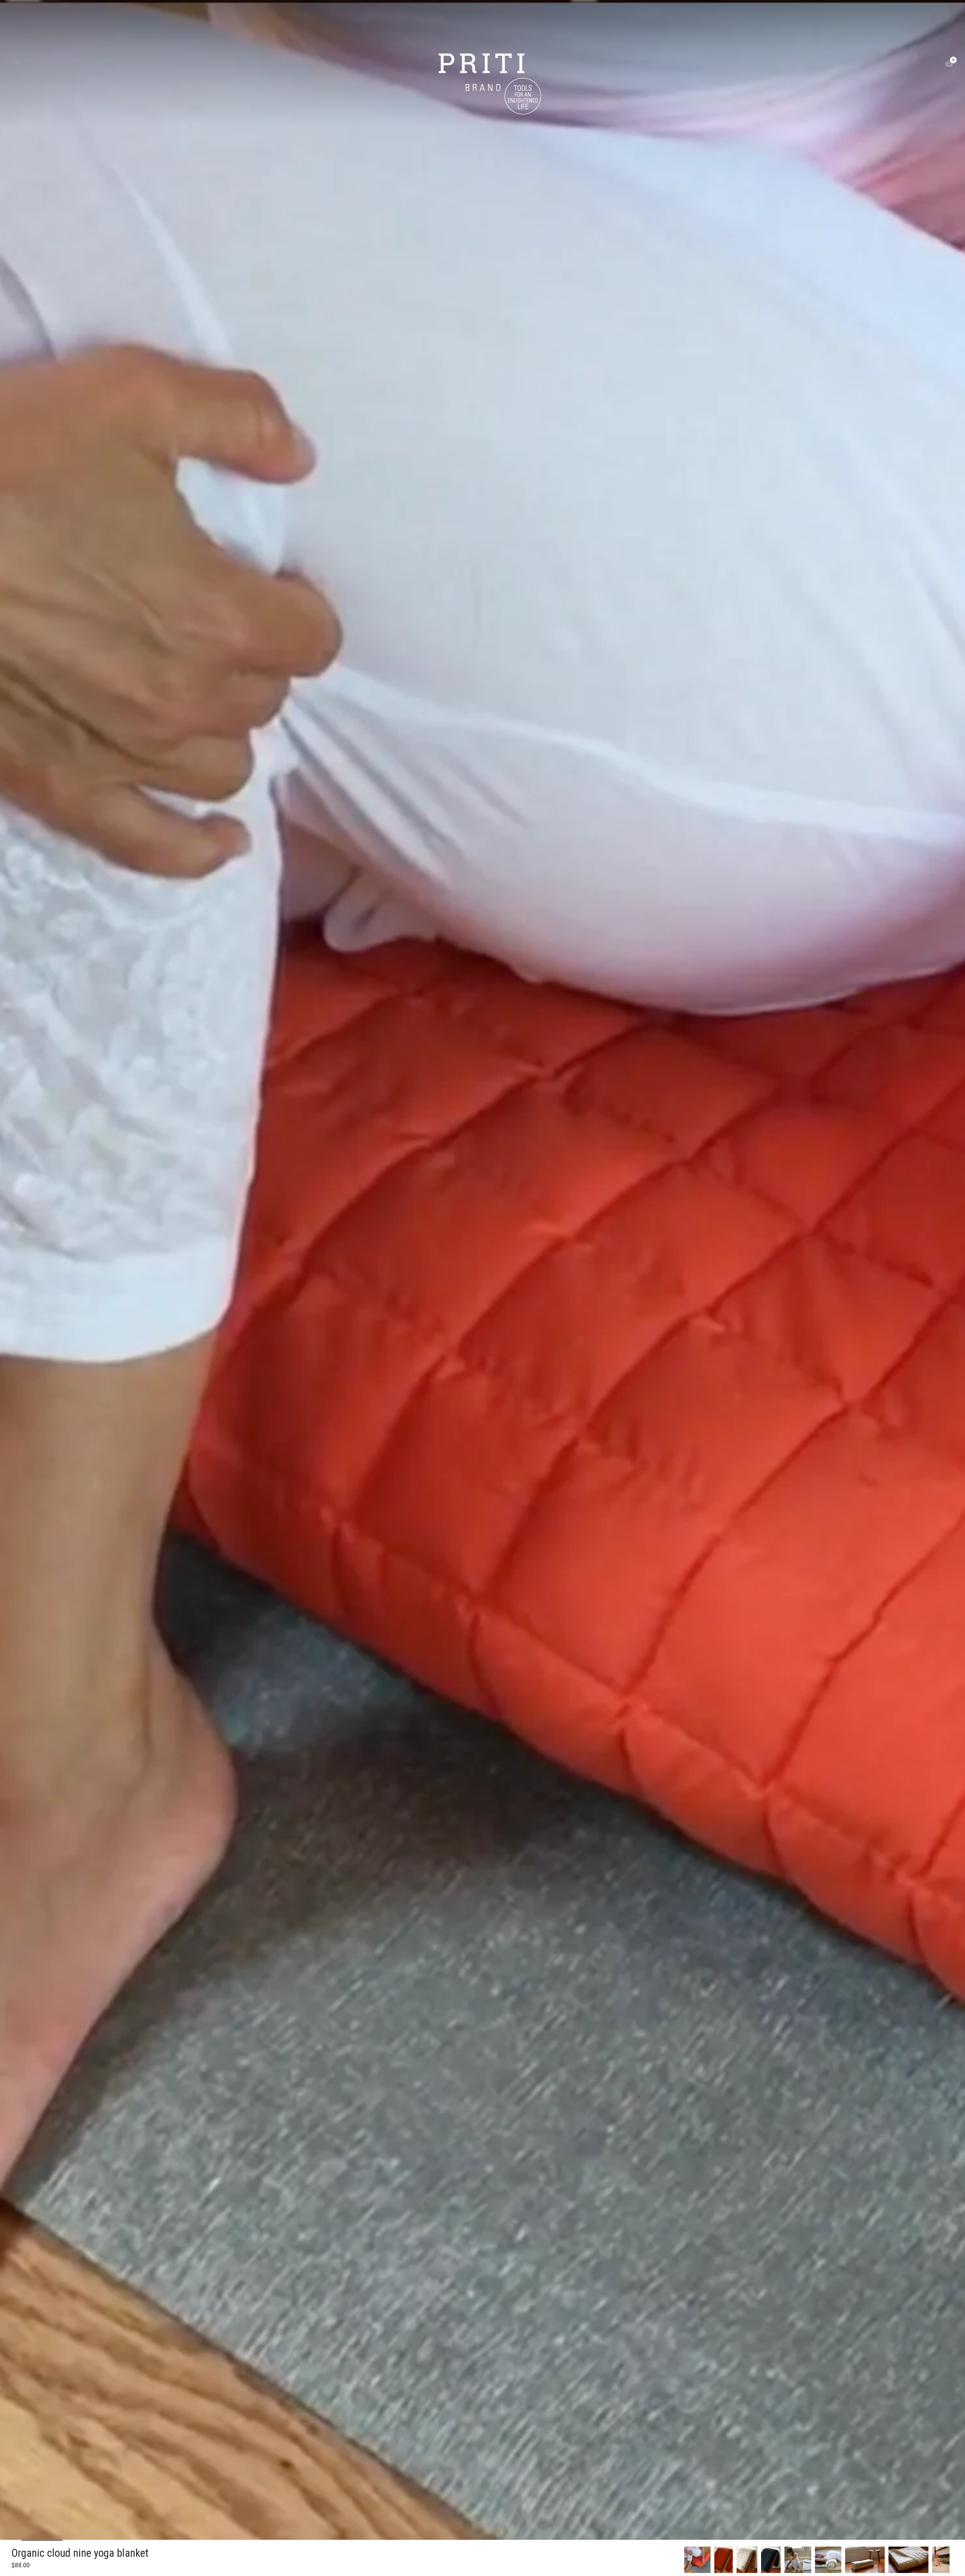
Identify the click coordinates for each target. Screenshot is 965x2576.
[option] (697, 2560)
